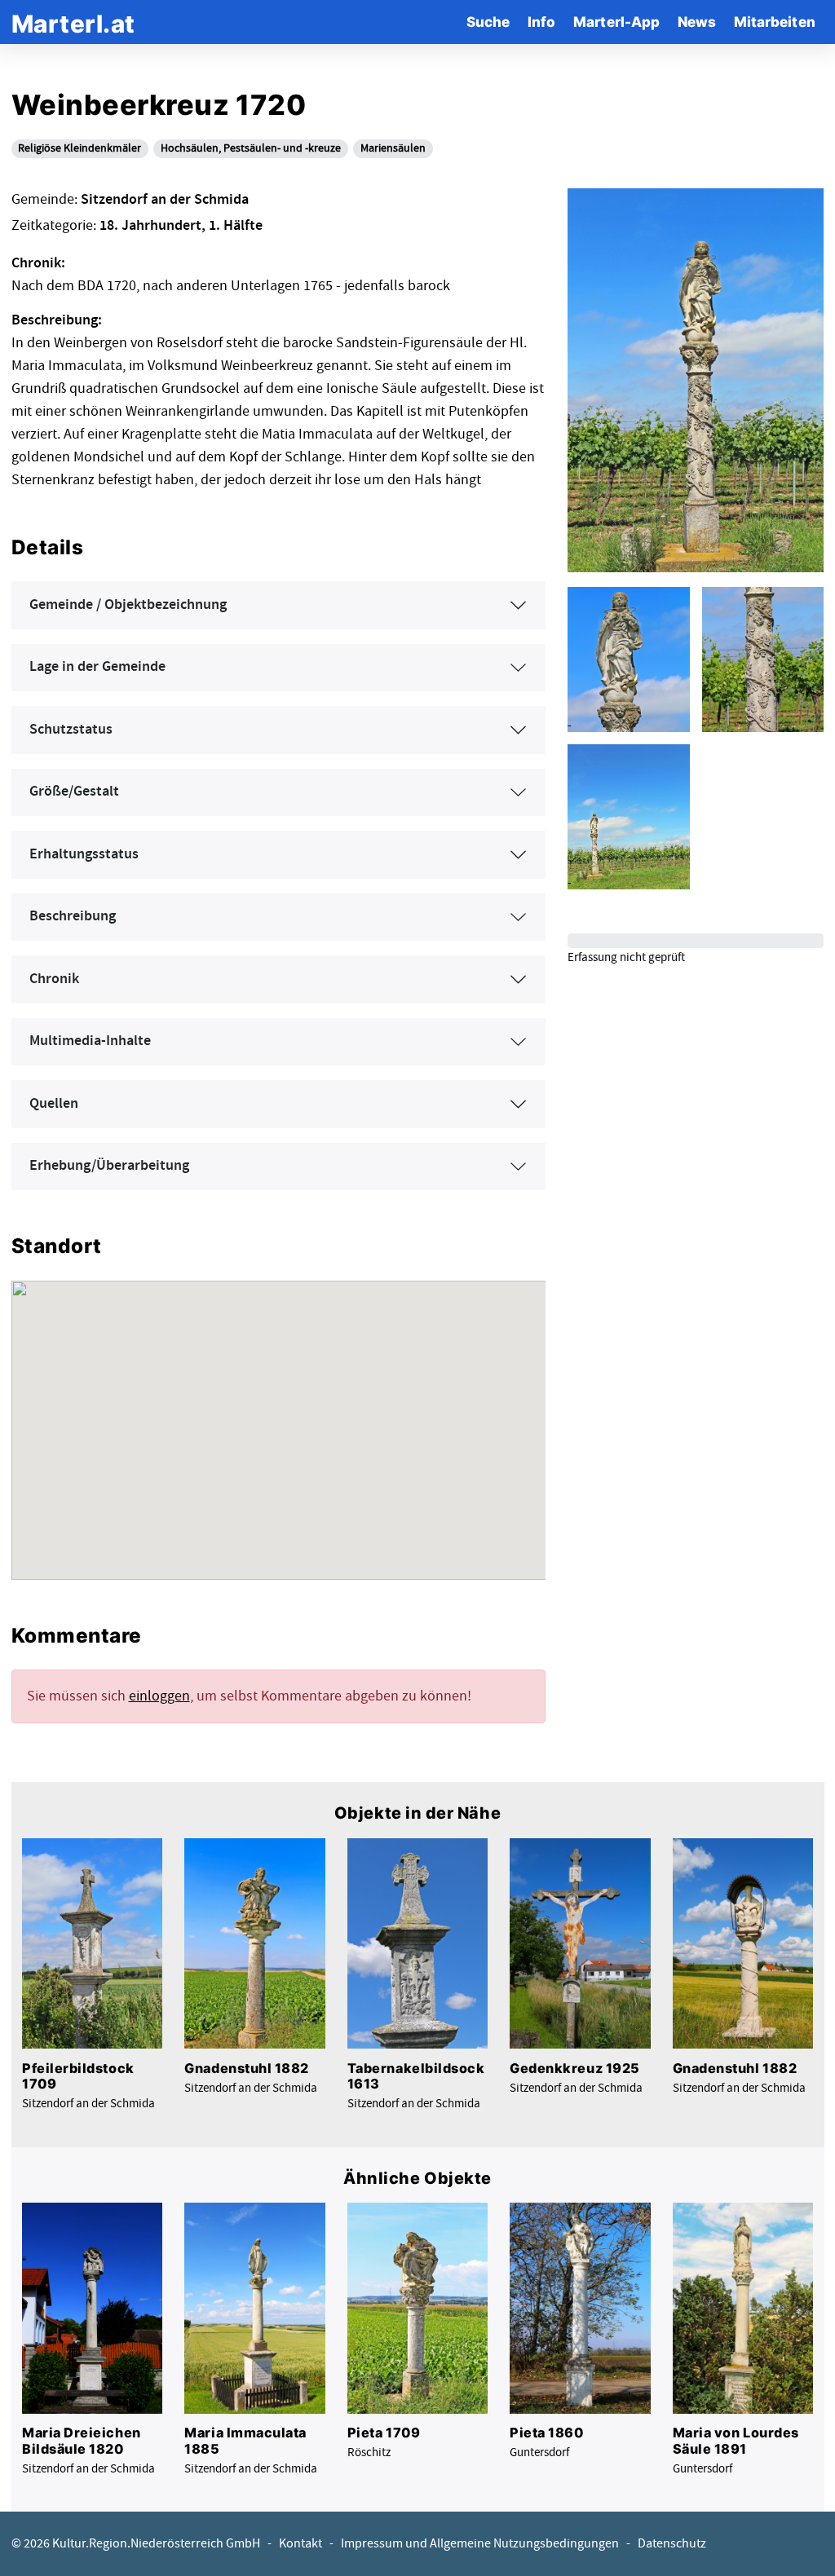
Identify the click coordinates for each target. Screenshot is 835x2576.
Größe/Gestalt (74, 792)
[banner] (73, 22)
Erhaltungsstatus (84, 854)
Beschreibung (73, 916)
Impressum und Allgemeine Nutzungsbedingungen (480, 2544)
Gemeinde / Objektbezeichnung (128, 605)
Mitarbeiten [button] (775, 22)
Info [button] (541, 22)
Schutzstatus (71, 730)
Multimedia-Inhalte (90, 1041)
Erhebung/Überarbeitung (109, 1166)
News (697, 22)
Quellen (54, 1104)
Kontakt (300, 2544)
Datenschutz (672, 2544)
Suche (488, 22)
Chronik (54, 979)
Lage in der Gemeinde (97, 667)
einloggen (159, 1696)
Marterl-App (616, 22)
